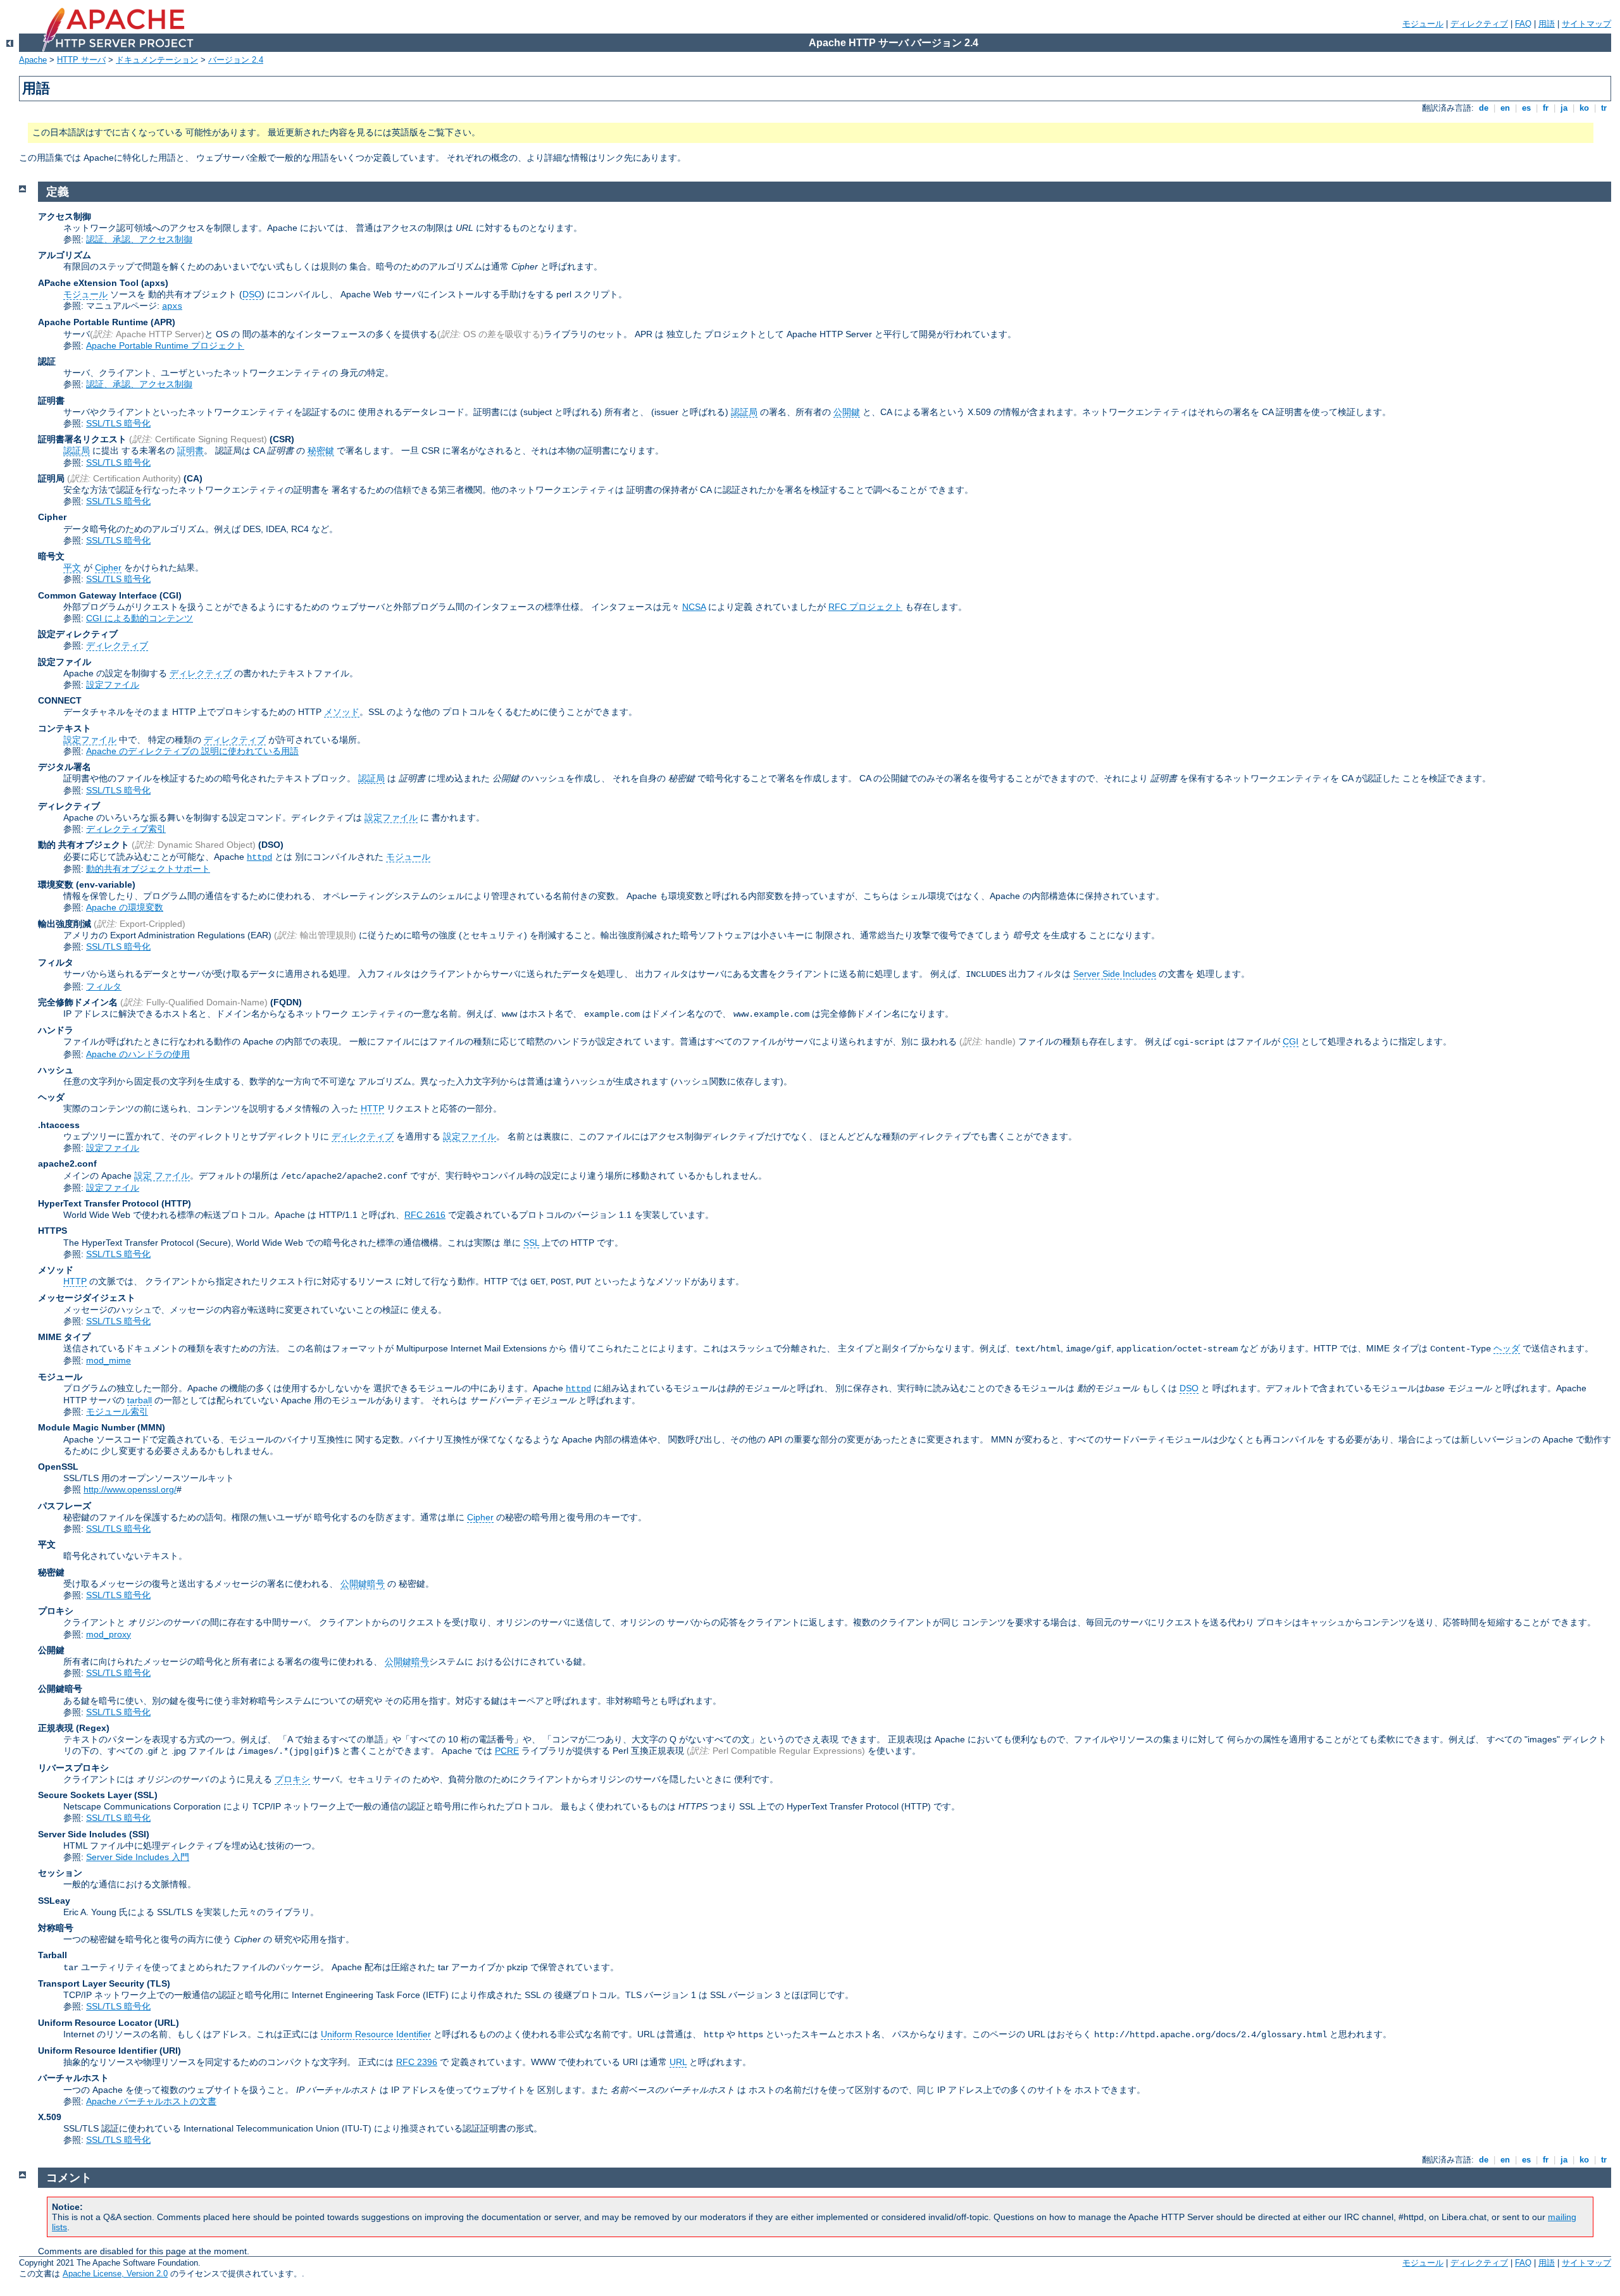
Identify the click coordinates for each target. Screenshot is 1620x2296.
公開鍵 (847, 412)
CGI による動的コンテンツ (140, 618)
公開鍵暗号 (363, 1584)
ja (1564, 108)
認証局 (744, 412)
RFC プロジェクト (865, 607)
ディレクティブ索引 (126, 829)
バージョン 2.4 (236, 60)
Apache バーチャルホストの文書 (151, 2101)
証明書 (190, 450)
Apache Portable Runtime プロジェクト (165, 345)
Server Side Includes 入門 (138, 1857)
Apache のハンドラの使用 (138, 1054)
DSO (252, 294)
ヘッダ (1507, 1348)
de (1484, 108)
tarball (140, 1400)
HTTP (372, 1108)
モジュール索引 (117, 1412)
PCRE (507, 1751)
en (1505, 108)
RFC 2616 (425, 1215)
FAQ (1523, 24)
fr (1546, 108)
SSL (531, 1243)
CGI (1291, 1041)
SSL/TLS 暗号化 (118, 423)
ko (1584, 108)
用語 (1547, 24)
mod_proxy (109, 1634)
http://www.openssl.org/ (130, 1489)
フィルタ (104, 986)
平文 (72, 568)
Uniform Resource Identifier (376, 2034)
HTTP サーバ (81, 60)
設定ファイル (113, 685)
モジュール (1423, 24)
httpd (259, 857)
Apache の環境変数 (125, 907)
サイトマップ (1586, 24)
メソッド (342, 712)
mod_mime (109, 1360)
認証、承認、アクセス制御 (139, 239)
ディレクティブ (1479, 24)
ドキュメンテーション (157, 60)
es (1526, 108)
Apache (33, 60)
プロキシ (292, 1779)
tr (1604, 108)
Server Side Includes (1115, 974)
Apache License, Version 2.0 (115, 2274)
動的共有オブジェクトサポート (148, 869)
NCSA (694, 607)
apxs (172, 306)
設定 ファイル (162, 1176)
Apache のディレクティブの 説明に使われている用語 (192, 751)
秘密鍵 (321, 450)
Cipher (108, 568)
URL (678, 2062)
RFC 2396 (417, 2062)
